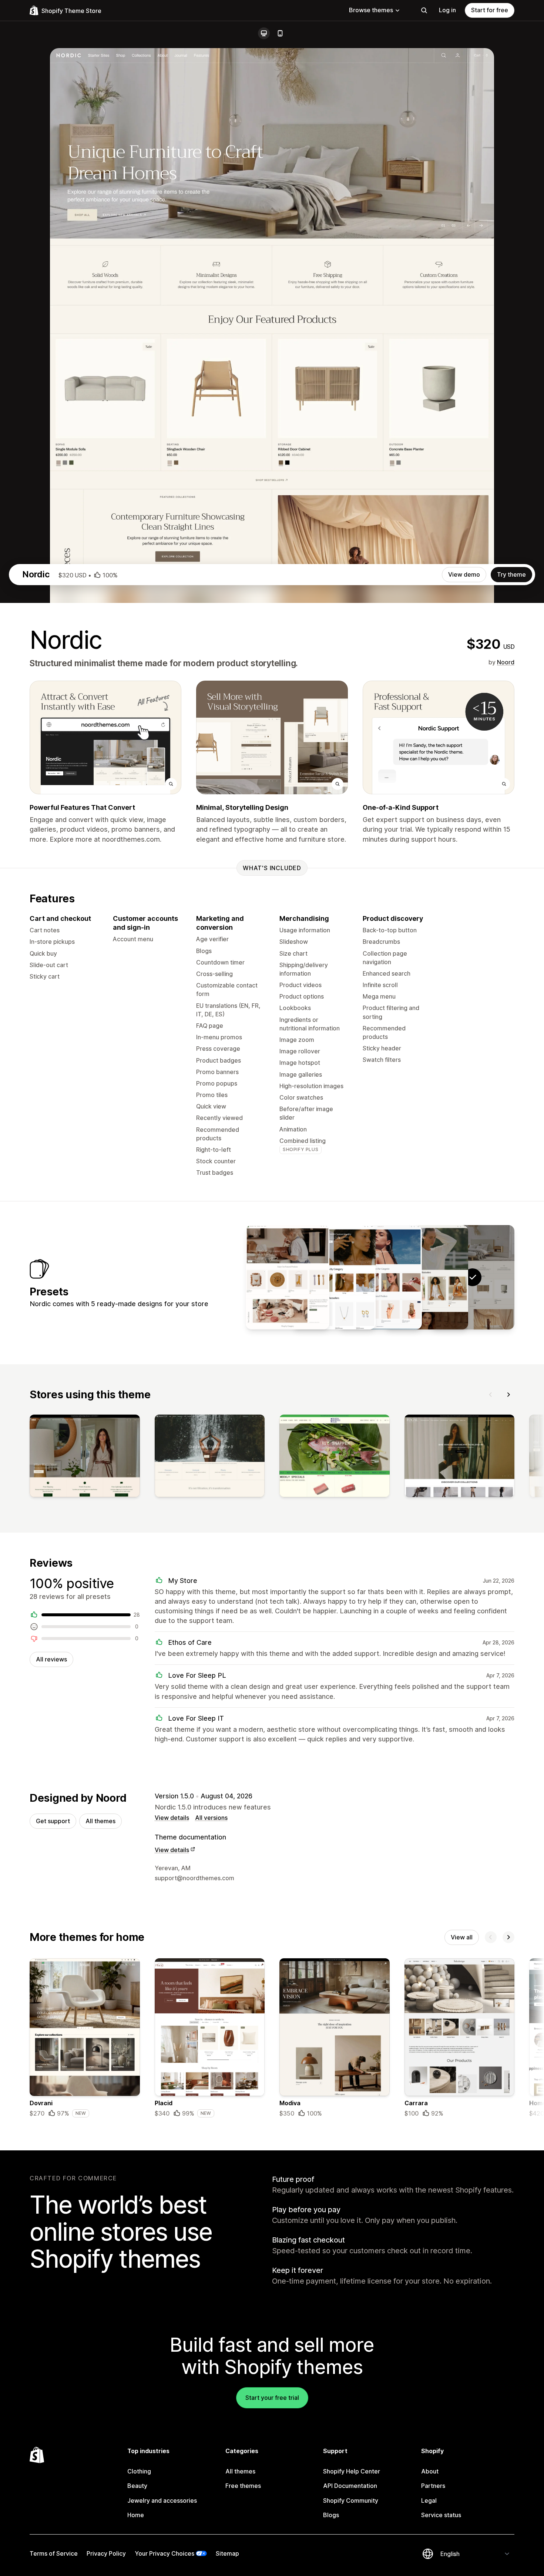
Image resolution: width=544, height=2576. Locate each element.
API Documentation (350, 2486)
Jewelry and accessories (162, 2500)
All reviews (51, 1659)
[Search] (424, 10)
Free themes (243, 2486)
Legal (429, 2500)
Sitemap (227, 2553)
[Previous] (491, 1395)
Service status (441, 2515)
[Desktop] (264, 33)
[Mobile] (280, 33)
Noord (506, 662)
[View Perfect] (380, 1277)
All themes (100, 1821)
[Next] (508, 1395)
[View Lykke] (426, 1277)
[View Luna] (334, 1277)
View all (462, 1937)
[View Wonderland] (288, 1277)
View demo (464, 574)
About (430, 2471)
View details (172, 1818)
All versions (211, 1818)
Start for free (490, 10)
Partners (433, 2486)
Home (136, 2515)
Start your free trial (272, 2398)
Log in (447, 10)
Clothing (139, 2471)
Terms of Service (54, 2553)
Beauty (137, 2486)
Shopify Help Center (352, 2471)
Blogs (331, 2515)
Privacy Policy (106, 2553)
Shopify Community (351, 2500)
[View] (85, 1457)
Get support (53, 1821)
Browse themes (371, 10)
